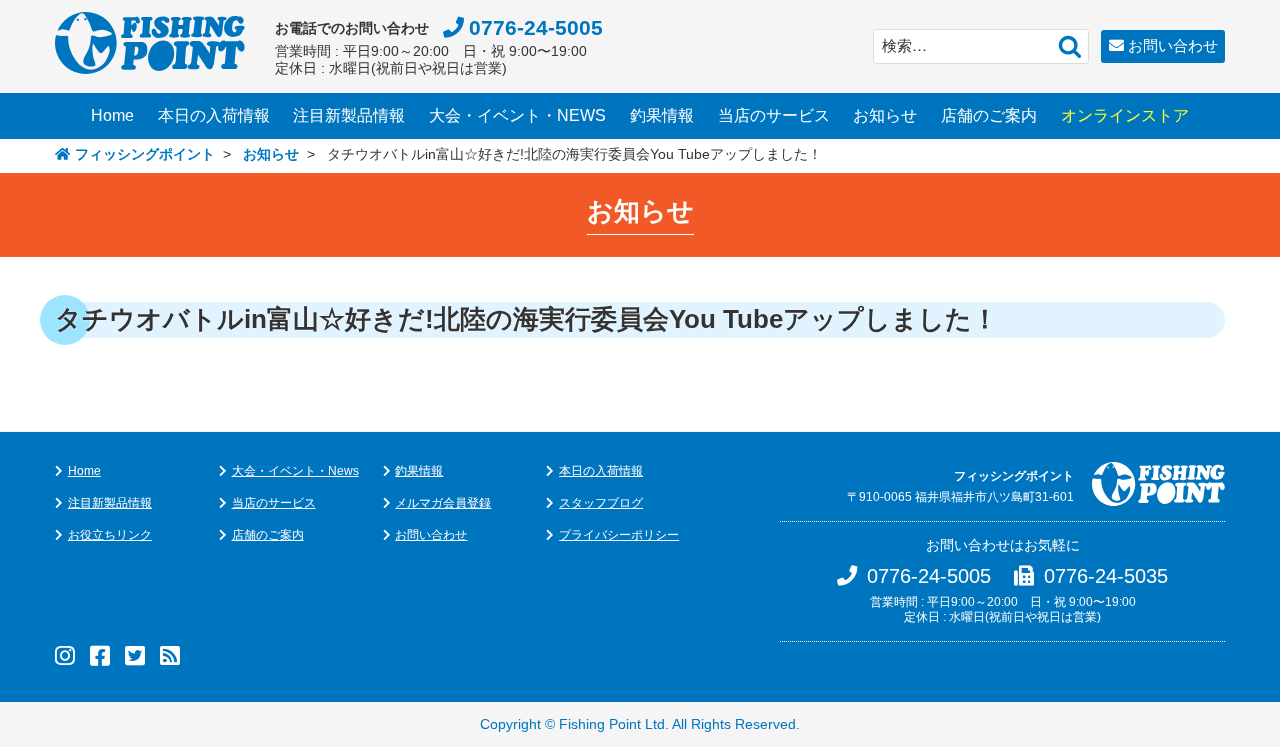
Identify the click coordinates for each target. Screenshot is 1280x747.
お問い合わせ (1173, 45)
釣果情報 (662, 115)
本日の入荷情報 (214, 115)
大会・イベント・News (295, 471)
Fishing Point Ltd (612, 724)
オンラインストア (1125, 115)
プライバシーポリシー (619, 535)
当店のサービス (774, 115)
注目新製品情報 (349, 115)
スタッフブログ (601, 503)
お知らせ (885, 115)
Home (112, 115)
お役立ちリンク (110, 535)
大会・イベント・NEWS (517, 115)
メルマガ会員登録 (443, 503)
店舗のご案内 (989, 115)
